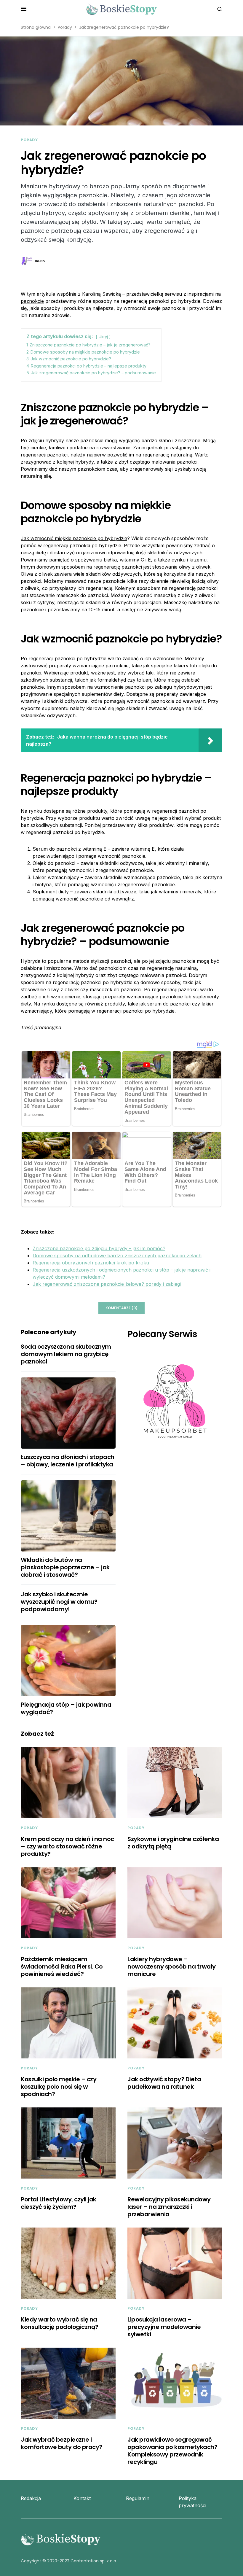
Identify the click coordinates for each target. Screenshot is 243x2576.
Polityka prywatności (192, 2502)
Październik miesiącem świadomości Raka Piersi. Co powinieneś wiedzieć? (62, 1966)
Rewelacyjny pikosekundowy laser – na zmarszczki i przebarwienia (169, 2207)
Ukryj (103, 337)
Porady (65, 27)
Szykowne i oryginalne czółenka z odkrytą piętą (173, 1843)
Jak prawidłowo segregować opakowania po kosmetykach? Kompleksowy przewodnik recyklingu (172, 2451)
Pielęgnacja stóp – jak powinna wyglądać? (66, 1708)
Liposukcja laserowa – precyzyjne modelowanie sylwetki (164, 2327)
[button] (24, 9)
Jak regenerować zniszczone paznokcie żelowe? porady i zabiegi (107, 1284)
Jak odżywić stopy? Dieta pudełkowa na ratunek (164, 2083)
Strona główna (36, 27)
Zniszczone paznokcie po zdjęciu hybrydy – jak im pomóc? (99, 1248)
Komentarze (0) (121, 1308)
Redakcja (31, 2498)
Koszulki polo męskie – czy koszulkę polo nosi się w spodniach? (59, 2087)
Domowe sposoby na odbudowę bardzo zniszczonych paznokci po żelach (117, 1256)
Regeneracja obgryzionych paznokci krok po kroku (91, 1263)
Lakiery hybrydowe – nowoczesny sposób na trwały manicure (172, 1966)
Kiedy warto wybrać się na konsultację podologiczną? (60, 2323)
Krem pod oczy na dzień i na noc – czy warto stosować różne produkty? (67, 1846)
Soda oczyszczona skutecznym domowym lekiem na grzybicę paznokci (66, 1354)
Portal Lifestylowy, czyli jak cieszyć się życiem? (59, 2203)
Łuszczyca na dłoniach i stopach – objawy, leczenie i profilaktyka (68, 1461)
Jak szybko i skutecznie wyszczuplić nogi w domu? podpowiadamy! (59, 1602)
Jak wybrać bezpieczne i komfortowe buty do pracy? (61, 2443)
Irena (40, 261)
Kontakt (82, 2498)
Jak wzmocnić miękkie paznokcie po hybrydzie (74, 538)
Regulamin (138, 2498)
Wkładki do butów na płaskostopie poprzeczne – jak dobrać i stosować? (65, 1567)
